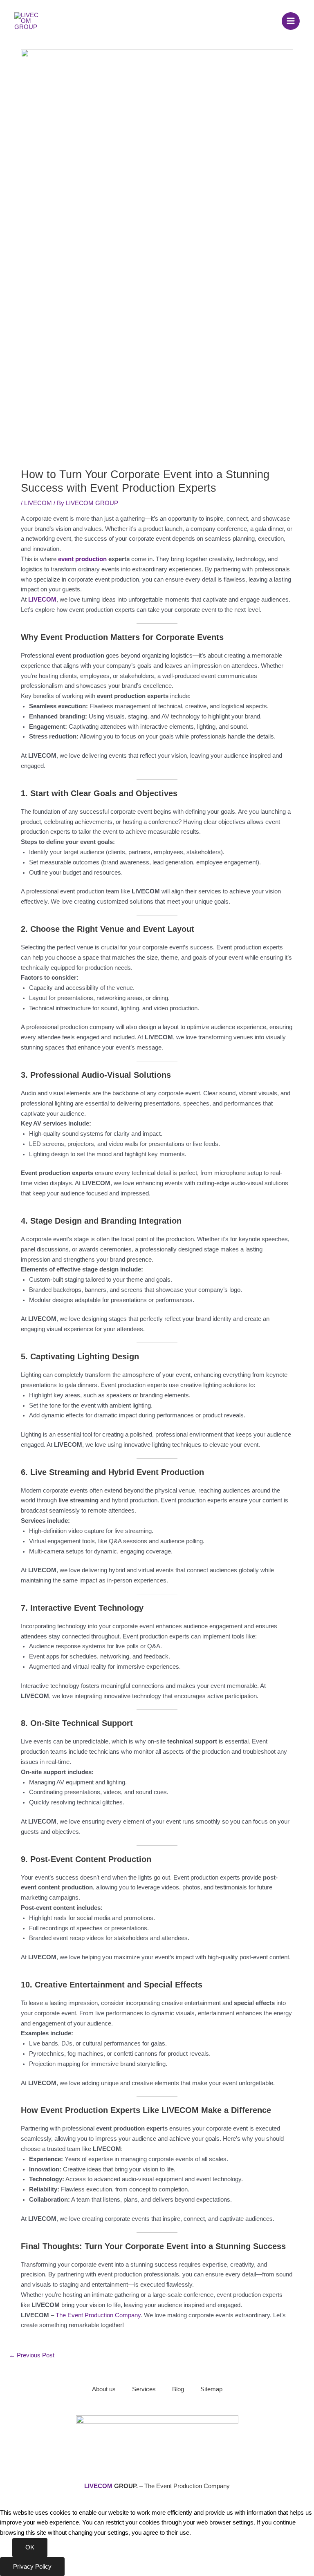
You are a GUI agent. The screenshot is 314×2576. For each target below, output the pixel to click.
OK (30, 2547)
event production (82, 559)
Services (144, 2389)
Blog (178, 2389)
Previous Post (32, 2355)
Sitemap (211, 2389)
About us (104, 2389)
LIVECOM (38, 503)
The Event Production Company (98, 2315)
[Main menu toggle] (291, 21)
